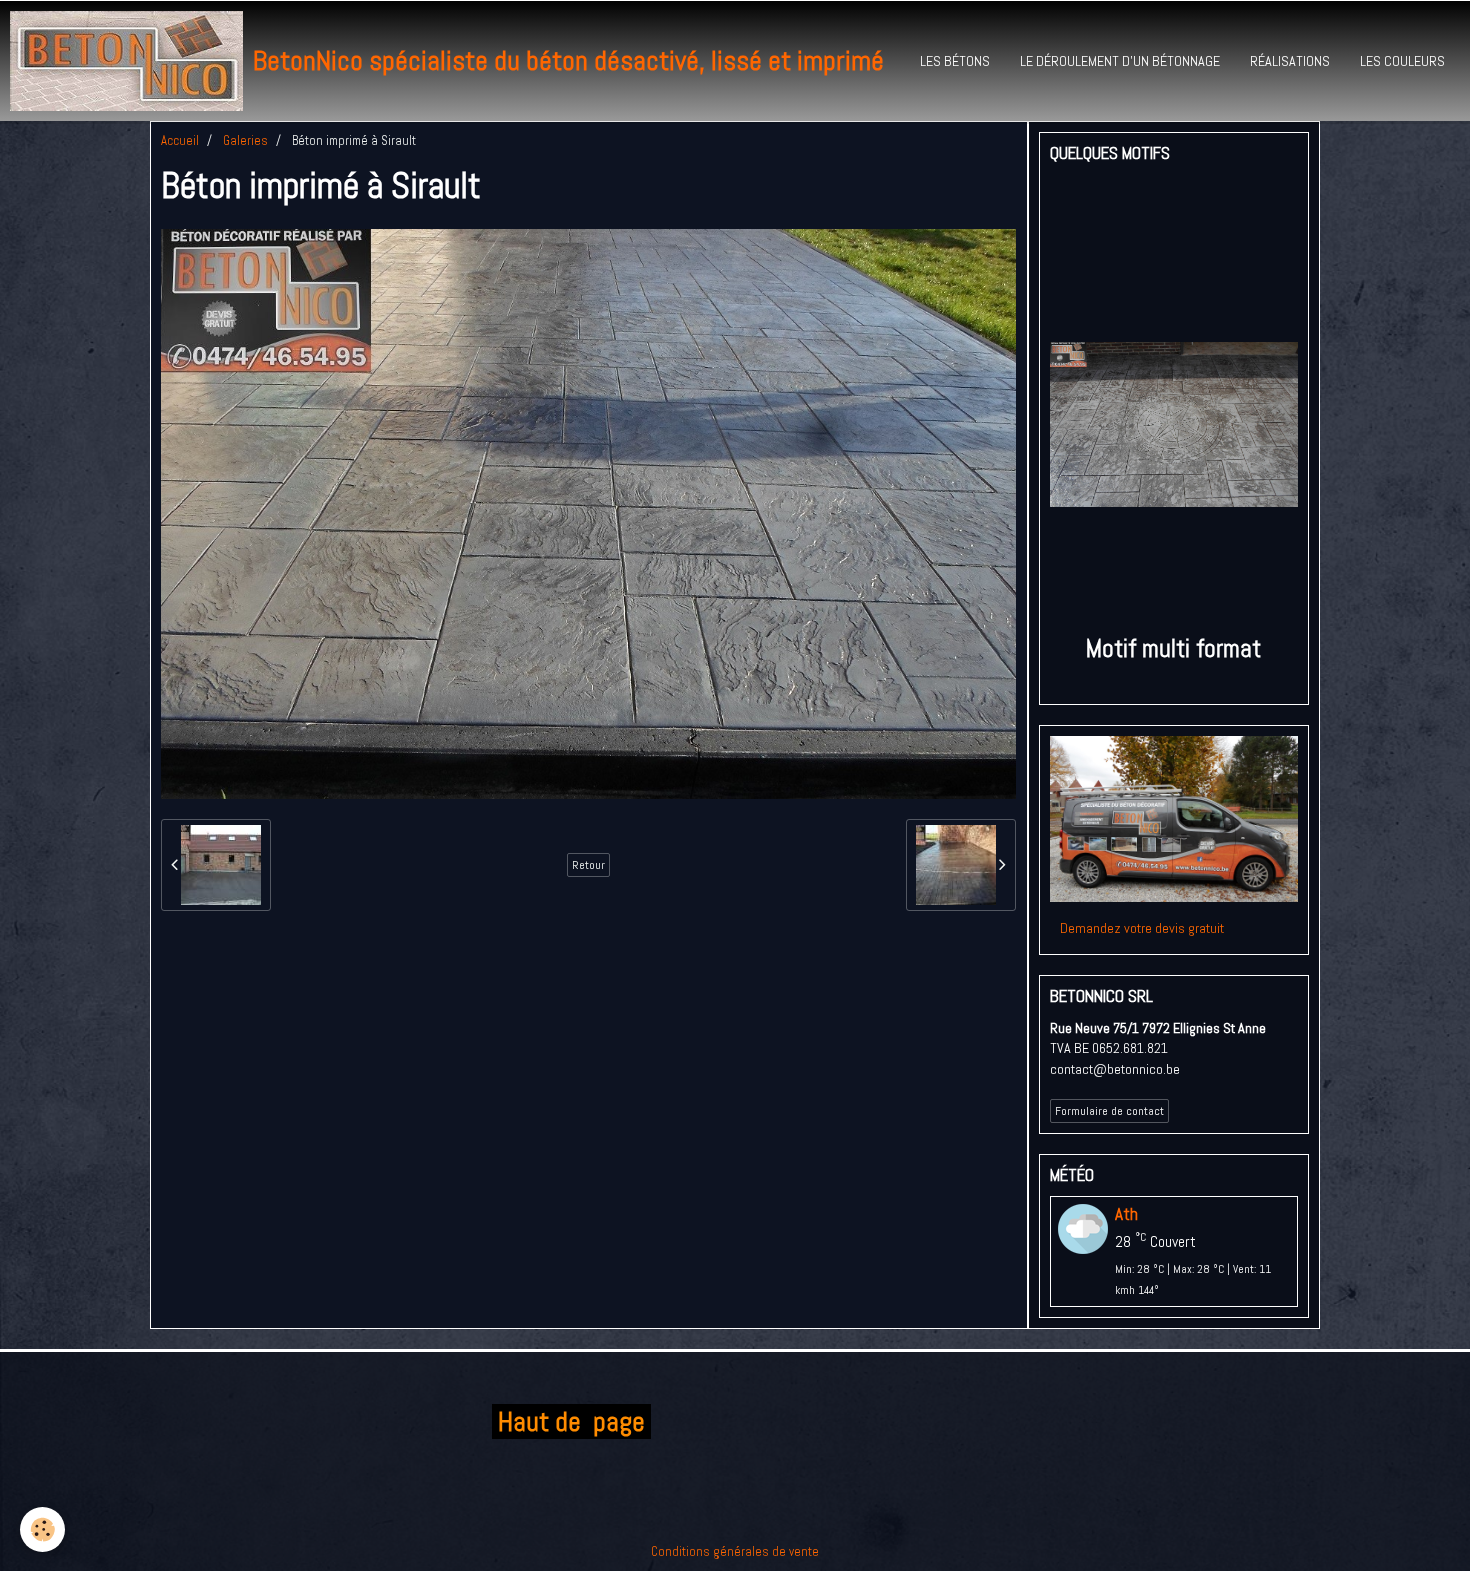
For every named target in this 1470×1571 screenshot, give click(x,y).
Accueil (180, 140)
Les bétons (955, 61)
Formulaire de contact (1109, 1111)
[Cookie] (42, 1529)
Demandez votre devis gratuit (1142, 928)
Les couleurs (1402, 61)
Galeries (245, 140)
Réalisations (1290, 61)
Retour (588, 865)
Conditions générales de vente (735, 1551)
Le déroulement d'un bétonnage (1120, 61)
